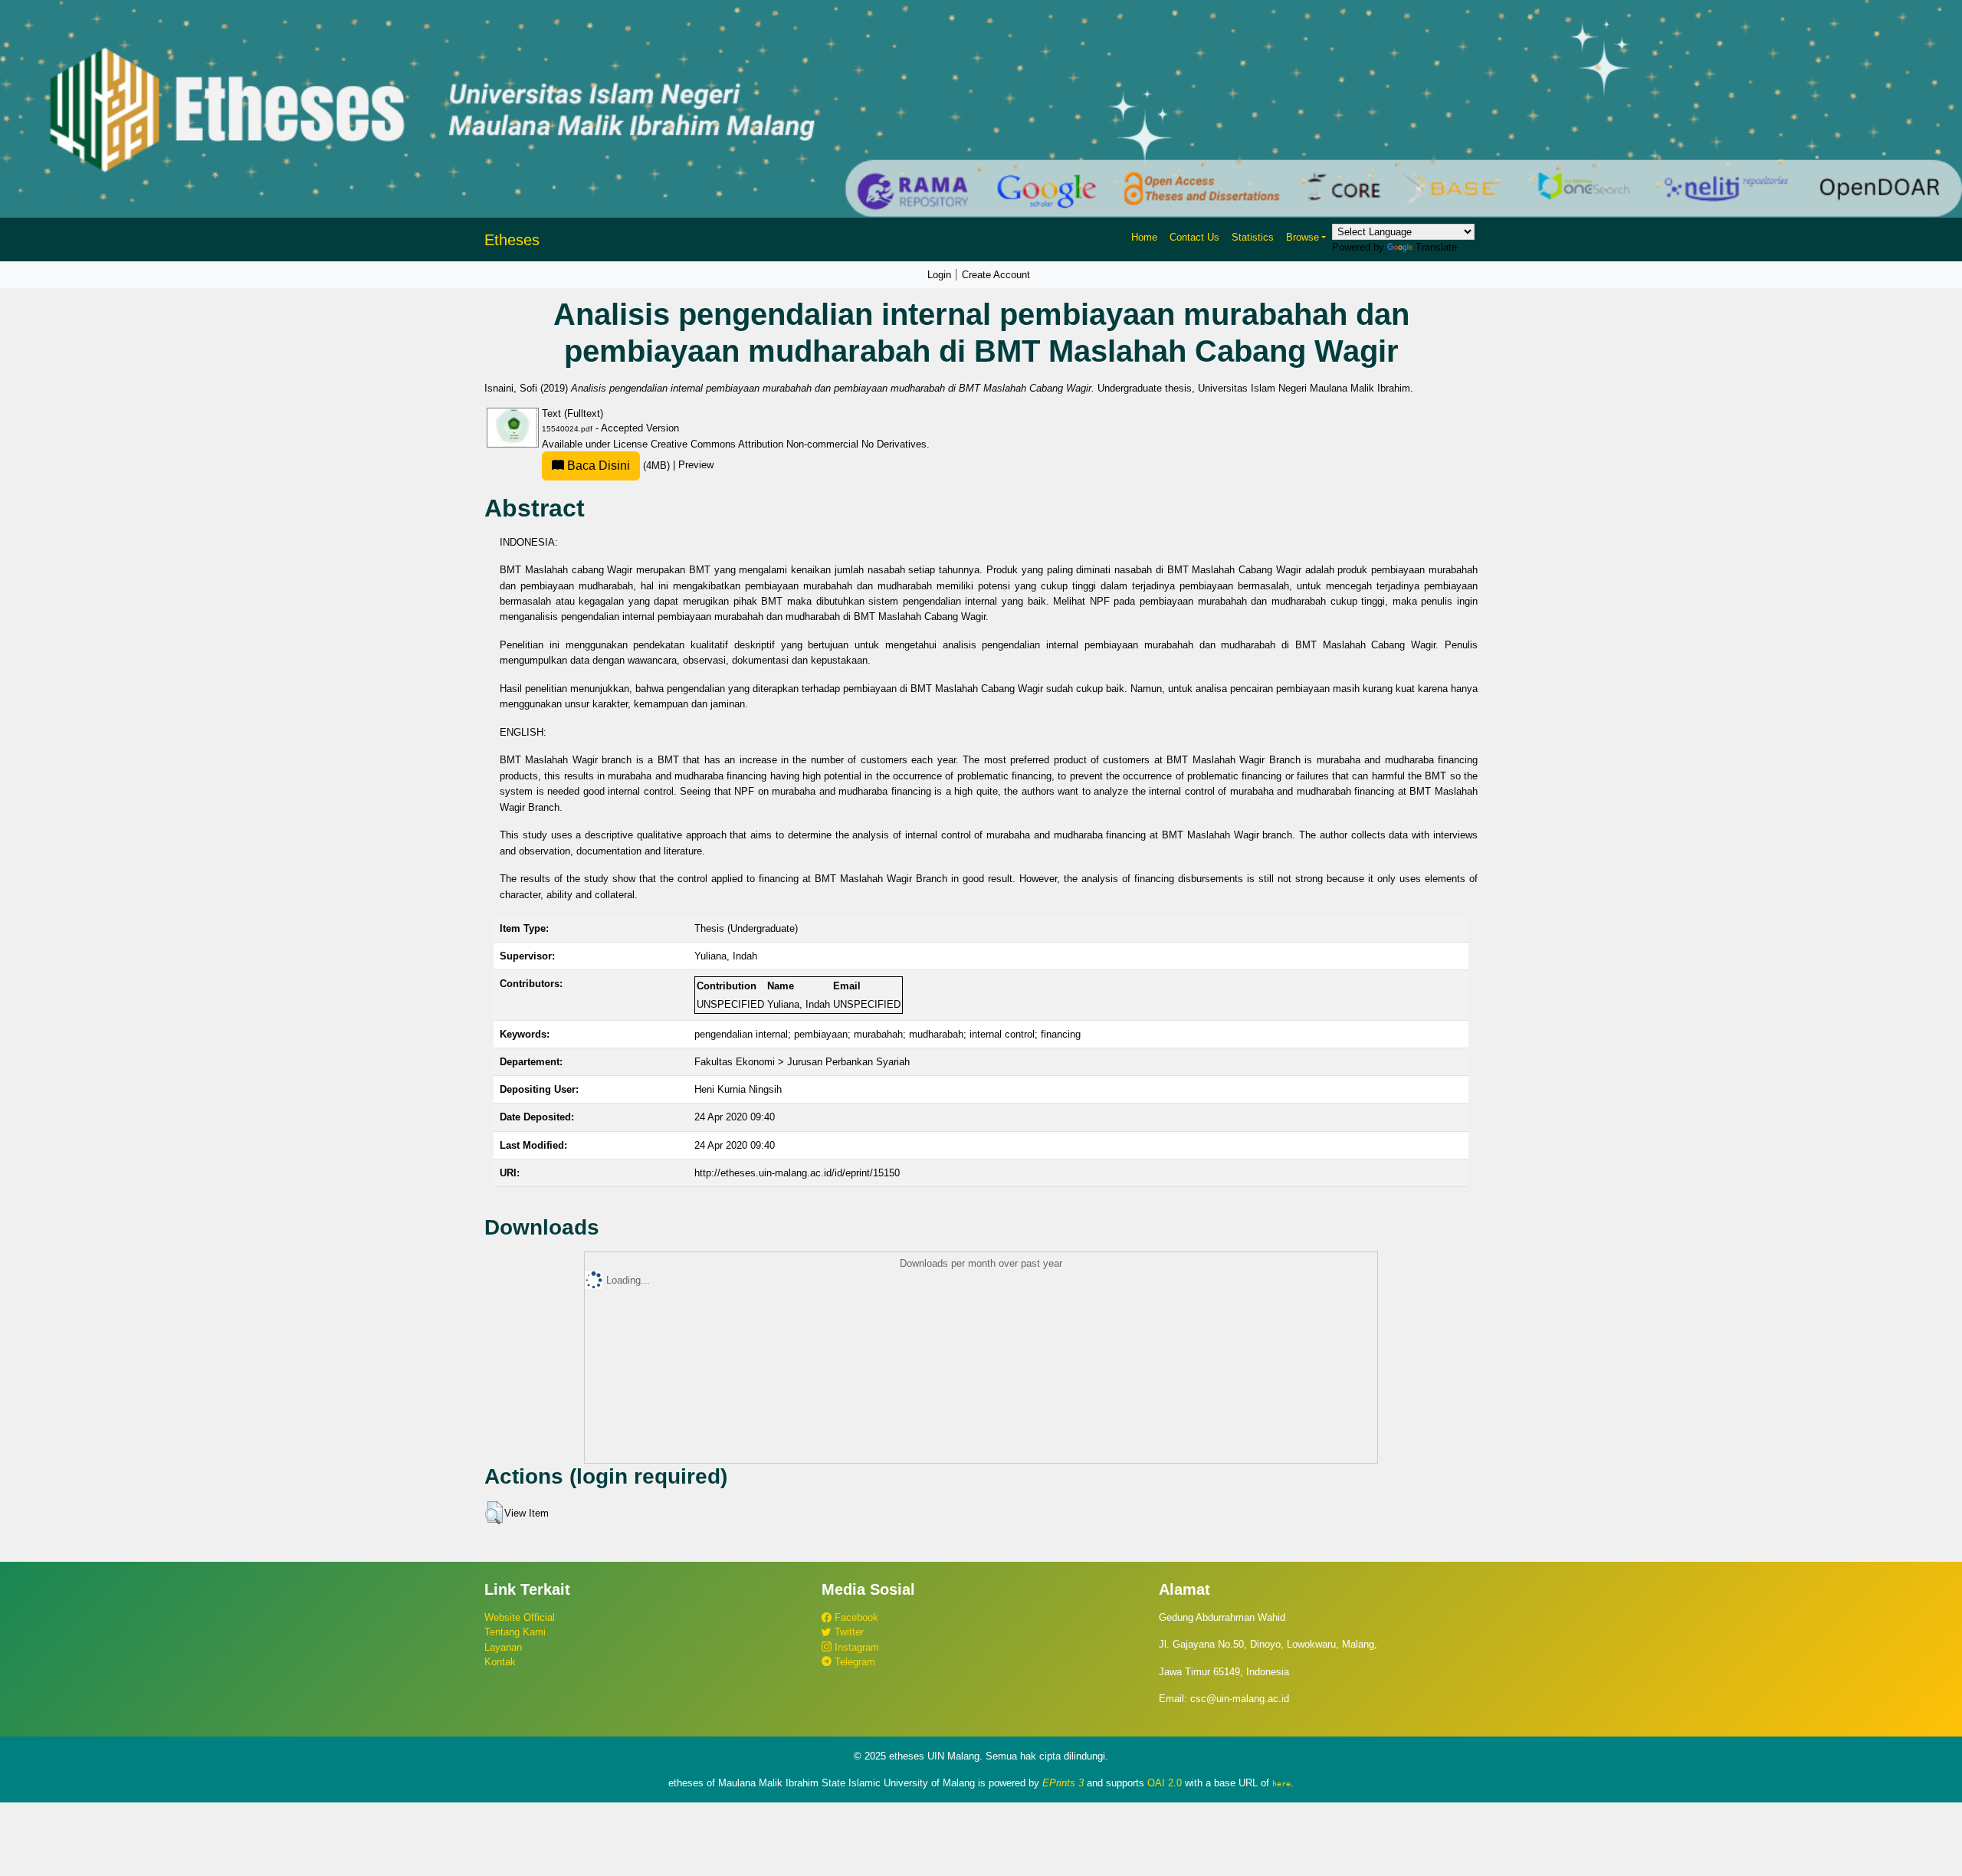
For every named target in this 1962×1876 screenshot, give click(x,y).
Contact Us (1194, 237)
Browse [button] (1303, 237)
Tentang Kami (515, 1632)
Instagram (855, 1647)
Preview (696, 466)
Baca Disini (597, 466)
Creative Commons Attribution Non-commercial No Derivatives (789, 444)
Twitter (848, 1632)
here (1281, 1783)
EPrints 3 (1063, 1783)
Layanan (503, 1647)
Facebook (855, 1617)
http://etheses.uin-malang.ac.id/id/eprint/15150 (797, 1173)
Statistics (1253, 237)
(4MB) (618, 466)
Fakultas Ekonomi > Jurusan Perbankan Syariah (802, 1062)
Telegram (853, 1662)
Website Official (520, 1617)
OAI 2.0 (1165, 1783)
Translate (1436, 247)
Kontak (500, 1662)
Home (1144, 237)
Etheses (512, 240)
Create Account (996, 275)
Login (939, 275)
